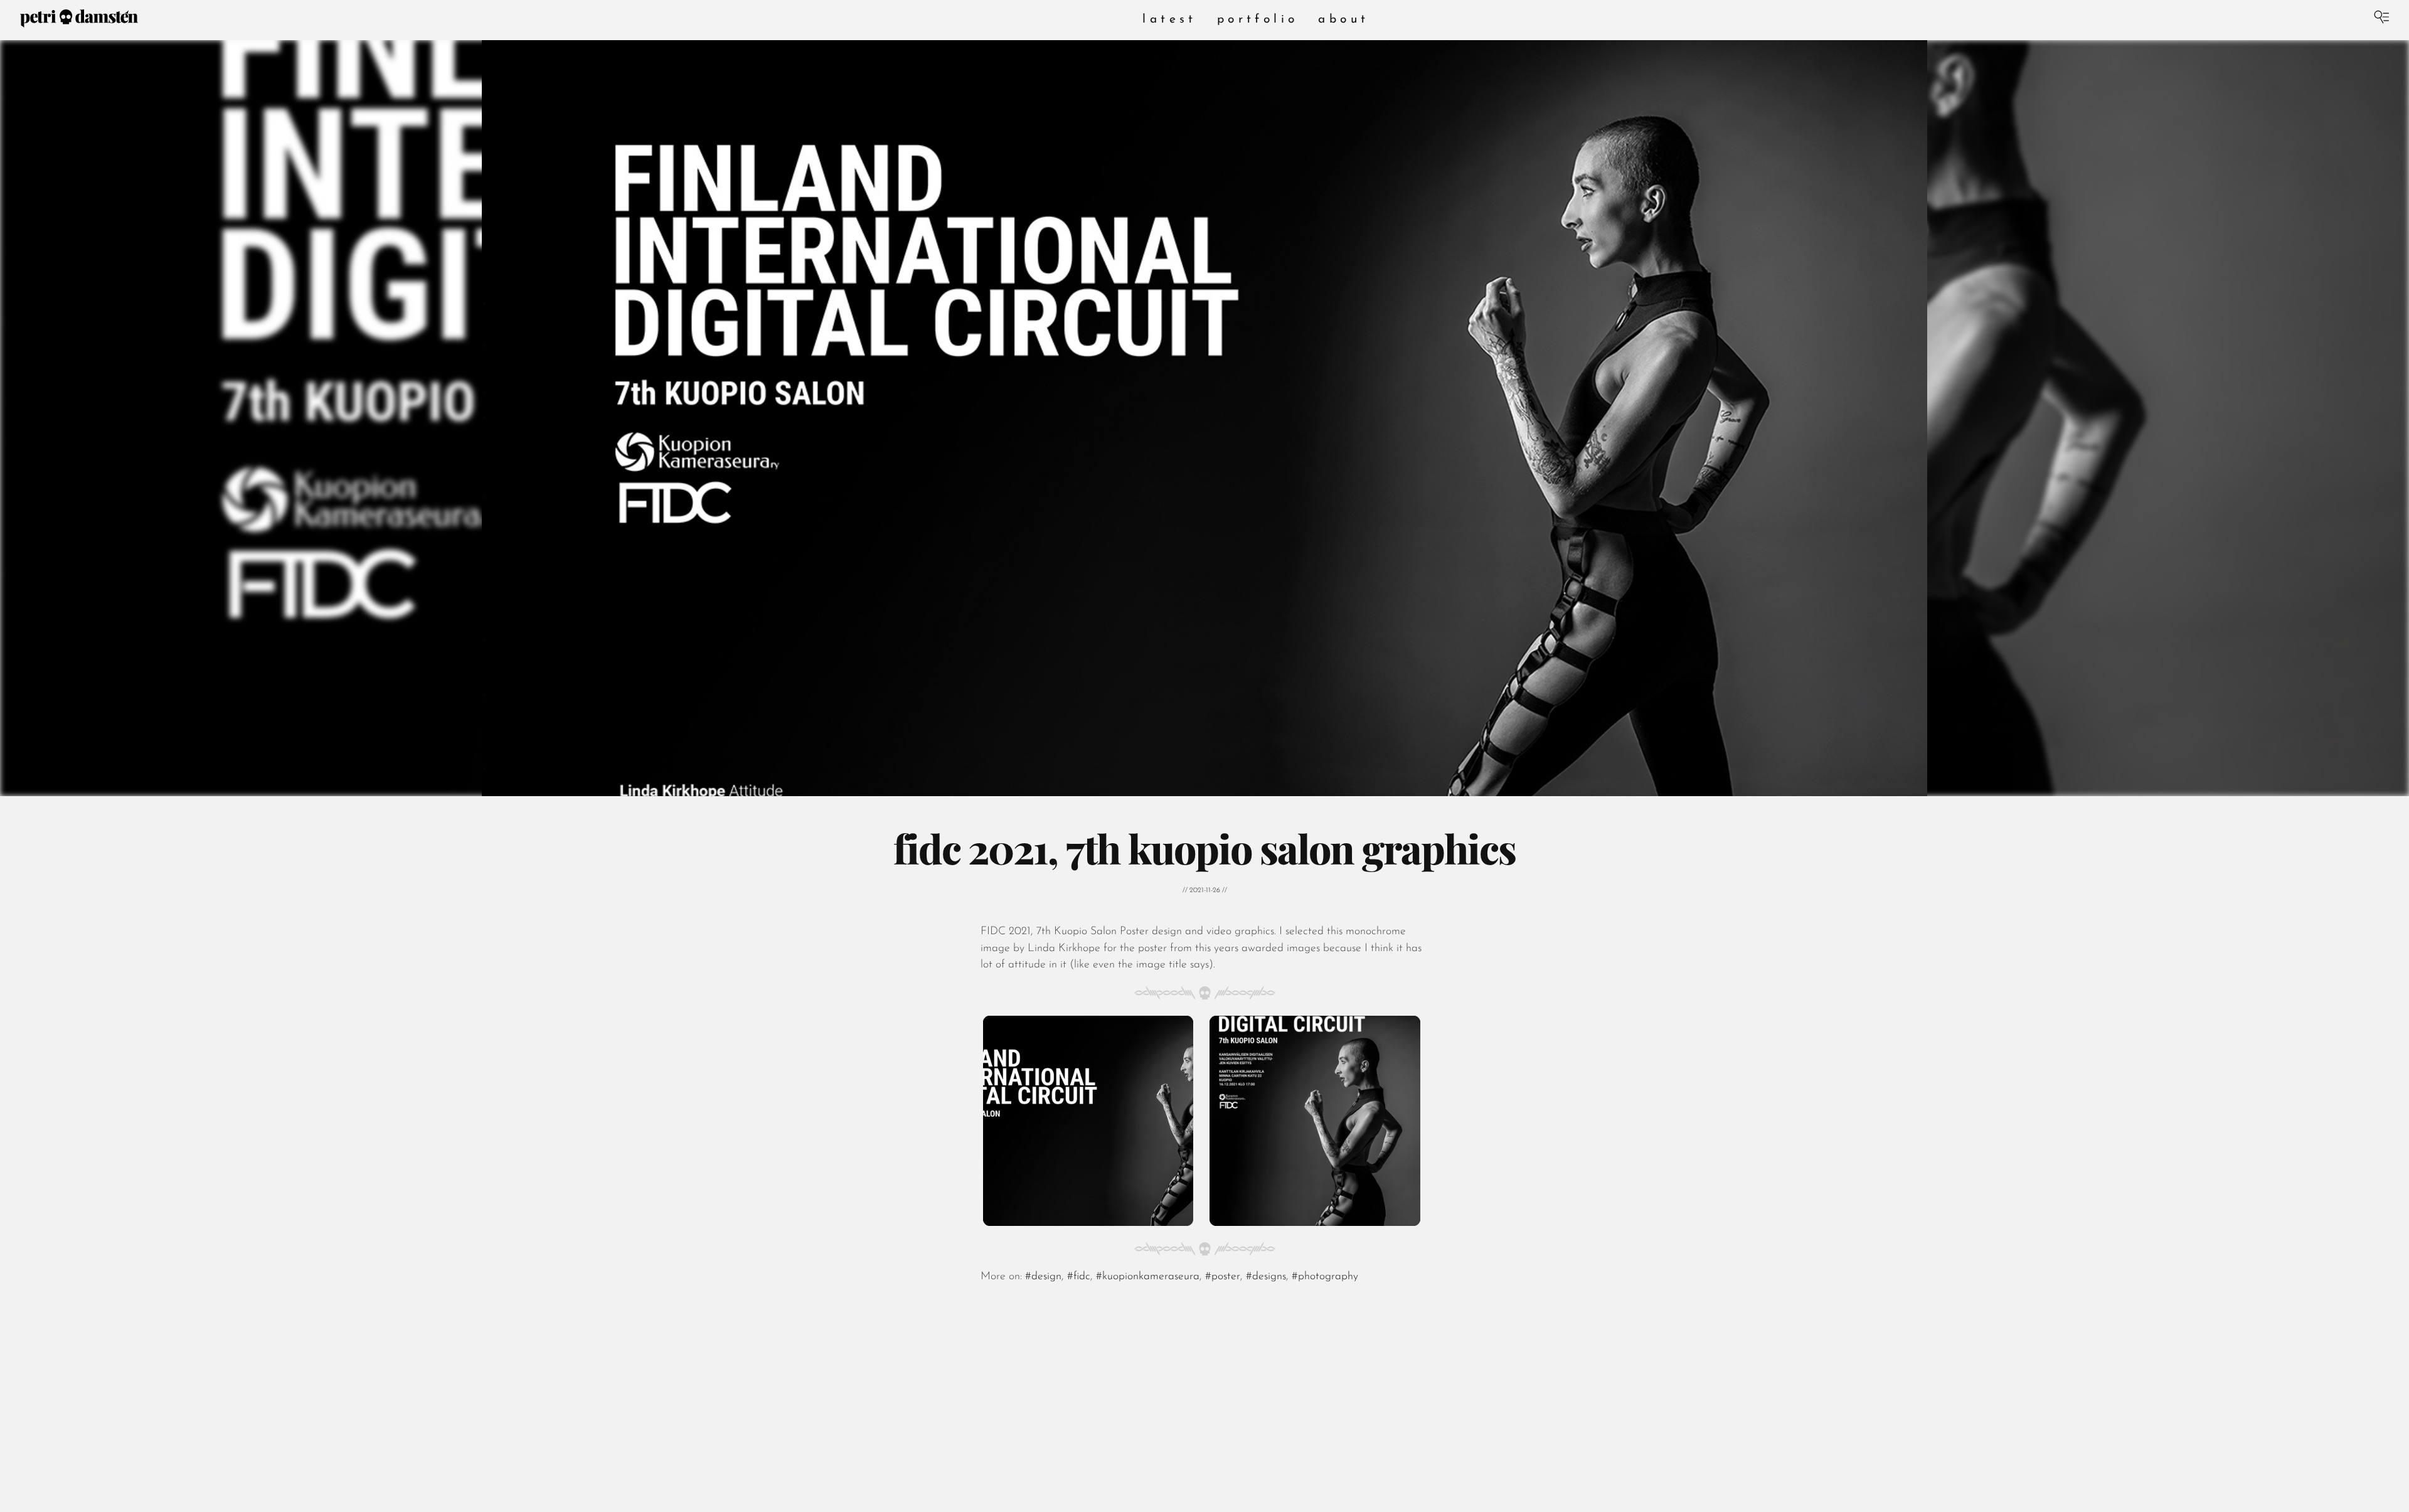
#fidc (1079, 1276)
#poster (1223, 1276)
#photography (1325, 1276)
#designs (1266, 1276)
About (1343, 20)
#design (1043, 1276)
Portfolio (1258, 20)
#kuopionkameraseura (1148, 1276)
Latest (1169, 20)
